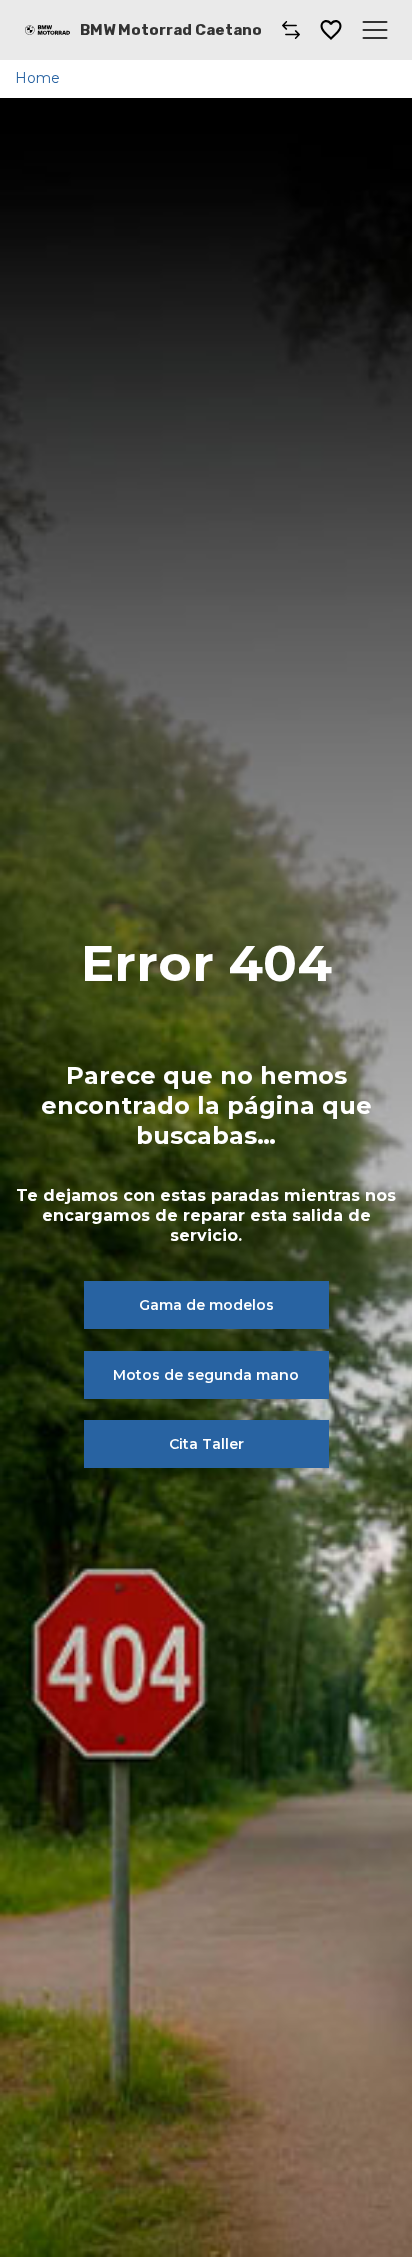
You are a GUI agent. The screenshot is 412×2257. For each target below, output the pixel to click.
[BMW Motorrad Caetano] (47, 30)
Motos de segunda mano (206, 1375)
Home (37, 78)
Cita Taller (206, 1444)
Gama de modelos (206, 1305)
